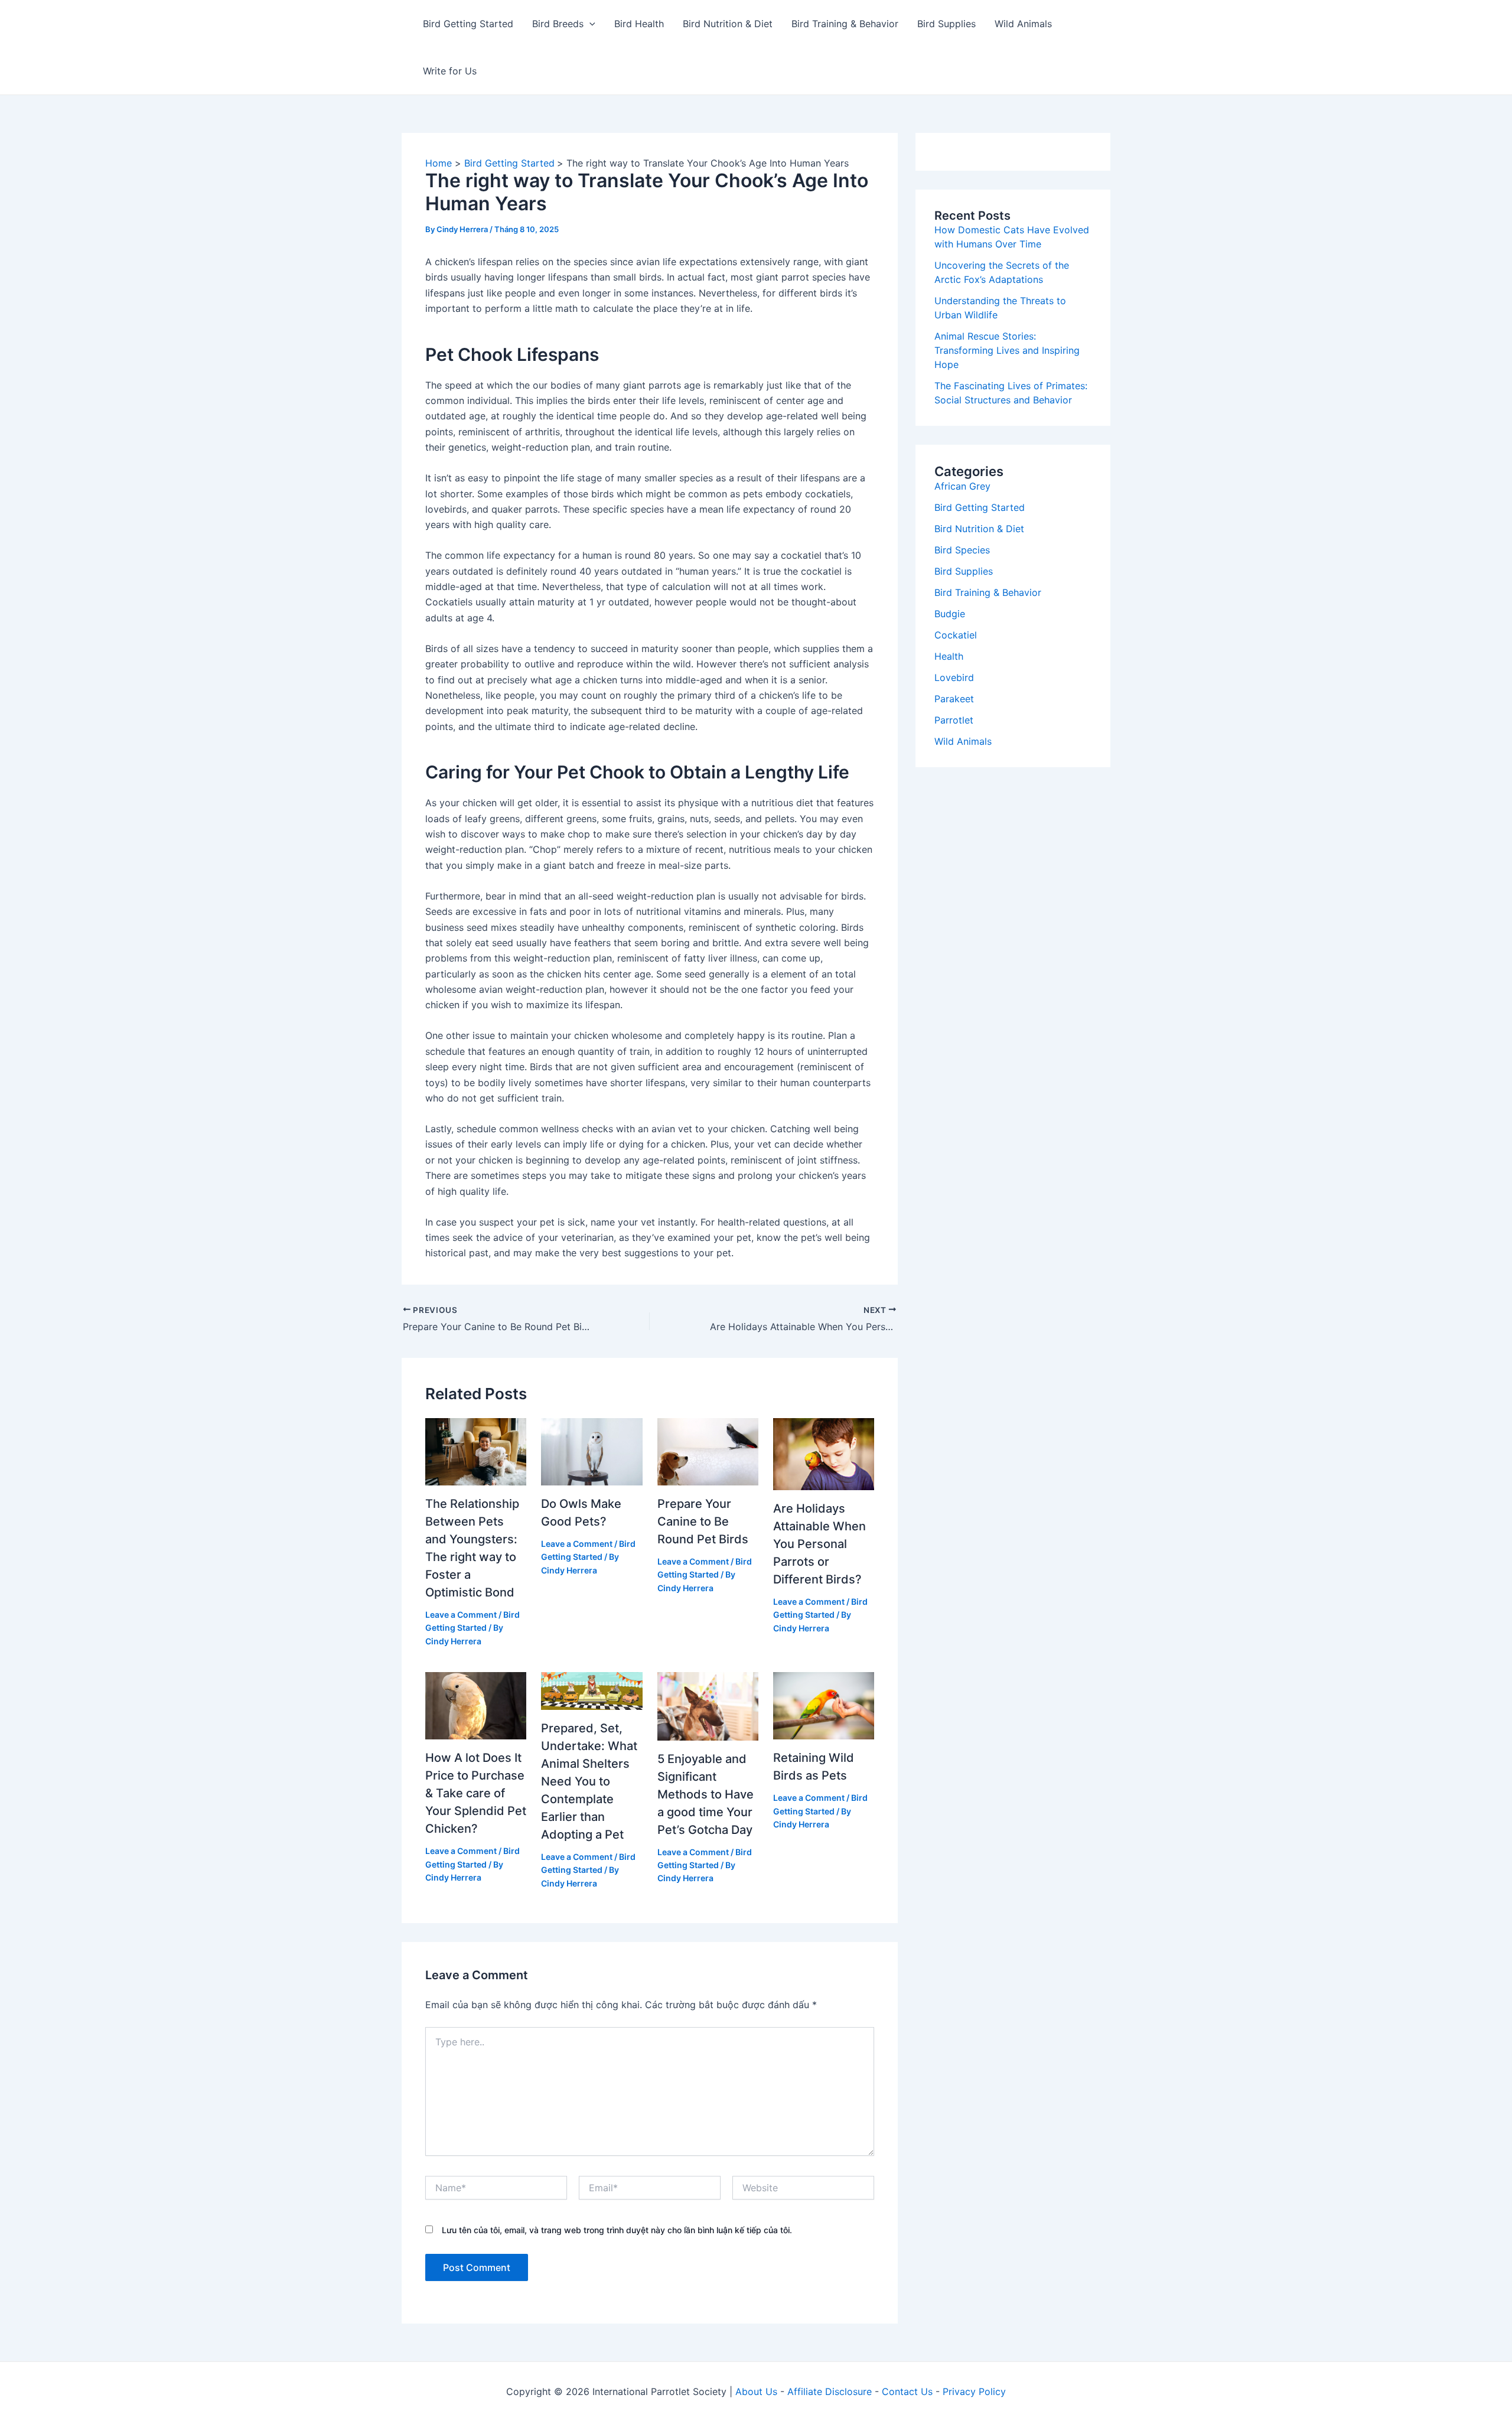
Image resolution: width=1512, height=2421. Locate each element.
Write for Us (450, 71)
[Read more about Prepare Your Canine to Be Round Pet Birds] (708, 1451)
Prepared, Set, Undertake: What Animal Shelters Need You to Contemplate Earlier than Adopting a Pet (589, 1781)
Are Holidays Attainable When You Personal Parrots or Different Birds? (819, 1544)
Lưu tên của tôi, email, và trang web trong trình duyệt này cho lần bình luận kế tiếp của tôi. (617, 2230)
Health (949, 656)
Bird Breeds (558, 24)
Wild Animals (1023, 24)
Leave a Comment (461, 1614)
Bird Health (639, 24)
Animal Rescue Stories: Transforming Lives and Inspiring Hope (1007, 350)
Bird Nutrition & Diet (728, 24)
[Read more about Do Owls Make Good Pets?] (592, 1451)
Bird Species (962, 550)
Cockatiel (956, 635)
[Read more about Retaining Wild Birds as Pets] (824, 1705)
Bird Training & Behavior (845, 24)
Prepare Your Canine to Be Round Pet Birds (703, 1521)
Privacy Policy (974, 2391)
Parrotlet (954, 720)
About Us (756, 2391)
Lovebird (954, 677)
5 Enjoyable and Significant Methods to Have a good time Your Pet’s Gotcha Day (706, 1794)
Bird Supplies (946, 24)
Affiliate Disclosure (830, 2391)
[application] (589, 24)
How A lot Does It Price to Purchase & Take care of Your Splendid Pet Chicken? (476, 1793)
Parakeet (954, 699)
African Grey (962, 486)
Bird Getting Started (468, 24)
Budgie (950, 614)
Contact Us (907, 2391)
